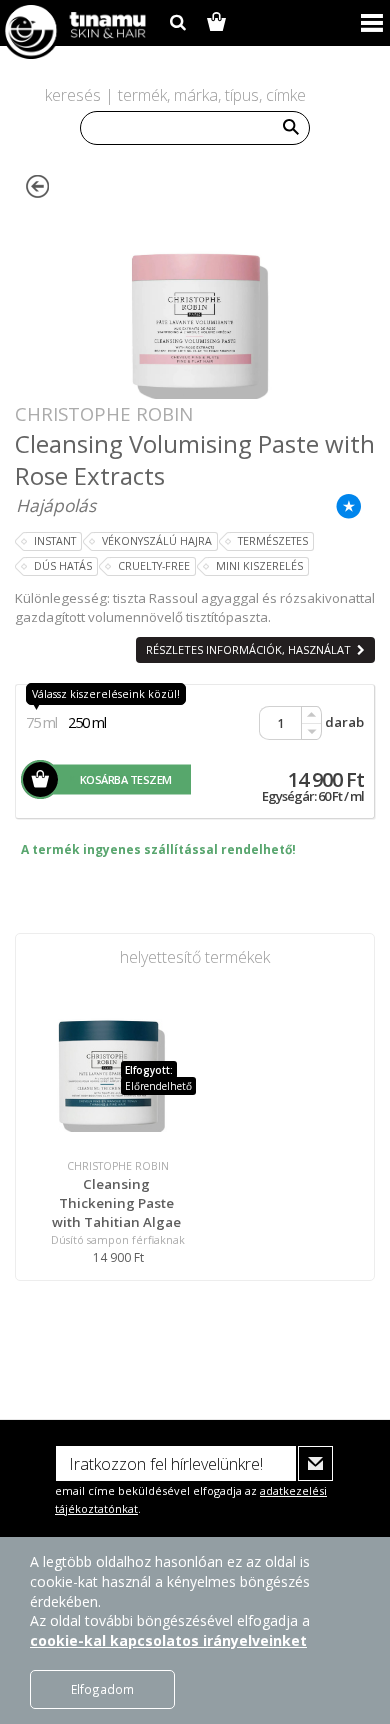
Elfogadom (102, 1689)
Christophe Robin (104, 413)
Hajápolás (56, 505)
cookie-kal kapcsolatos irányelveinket (168, 1640)
